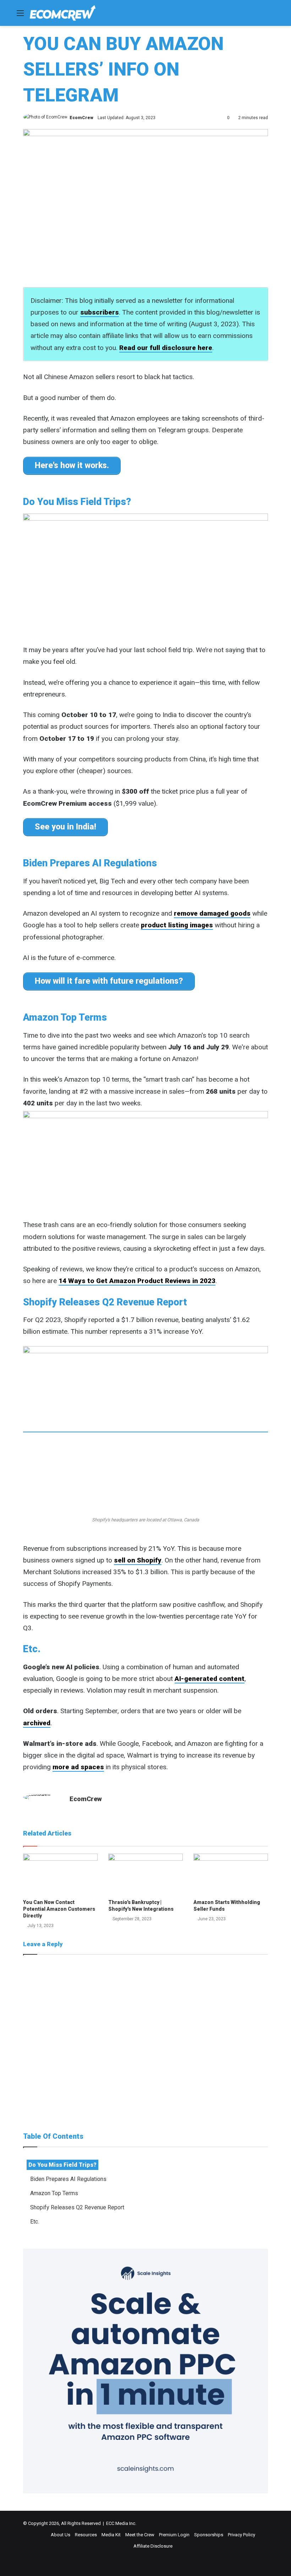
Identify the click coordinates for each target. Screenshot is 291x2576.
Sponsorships (209, 2535)
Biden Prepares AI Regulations (68, 2179)
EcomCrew (81, 118)
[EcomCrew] (63, 13)
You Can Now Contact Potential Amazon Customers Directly (59, 1909)
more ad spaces (78, 1767)
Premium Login (174, 2535)
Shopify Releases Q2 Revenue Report (77, 2207)
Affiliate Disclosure (153, 2546)
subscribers (100, 312)
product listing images (177, 925)
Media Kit (111, 2535)
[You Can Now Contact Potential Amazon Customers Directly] (60, 1875)
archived (37, 1723)
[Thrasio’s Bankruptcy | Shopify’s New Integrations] (145, 1875)
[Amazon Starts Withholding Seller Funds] (231, 1875)
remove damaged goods (212, 913)
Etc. (35, 2222)
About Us (61, 2535)
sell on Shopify (138, 1560)
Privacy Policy (241, 2535)
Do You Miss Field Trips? (62, 2165)
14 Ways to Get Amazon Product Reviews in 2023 (137, 1281)
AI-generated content (210, 1679)
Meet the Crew (140, 2535)
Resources (86, 2535)
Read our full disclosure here (166, 348)
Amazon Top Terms (54, 2193)
